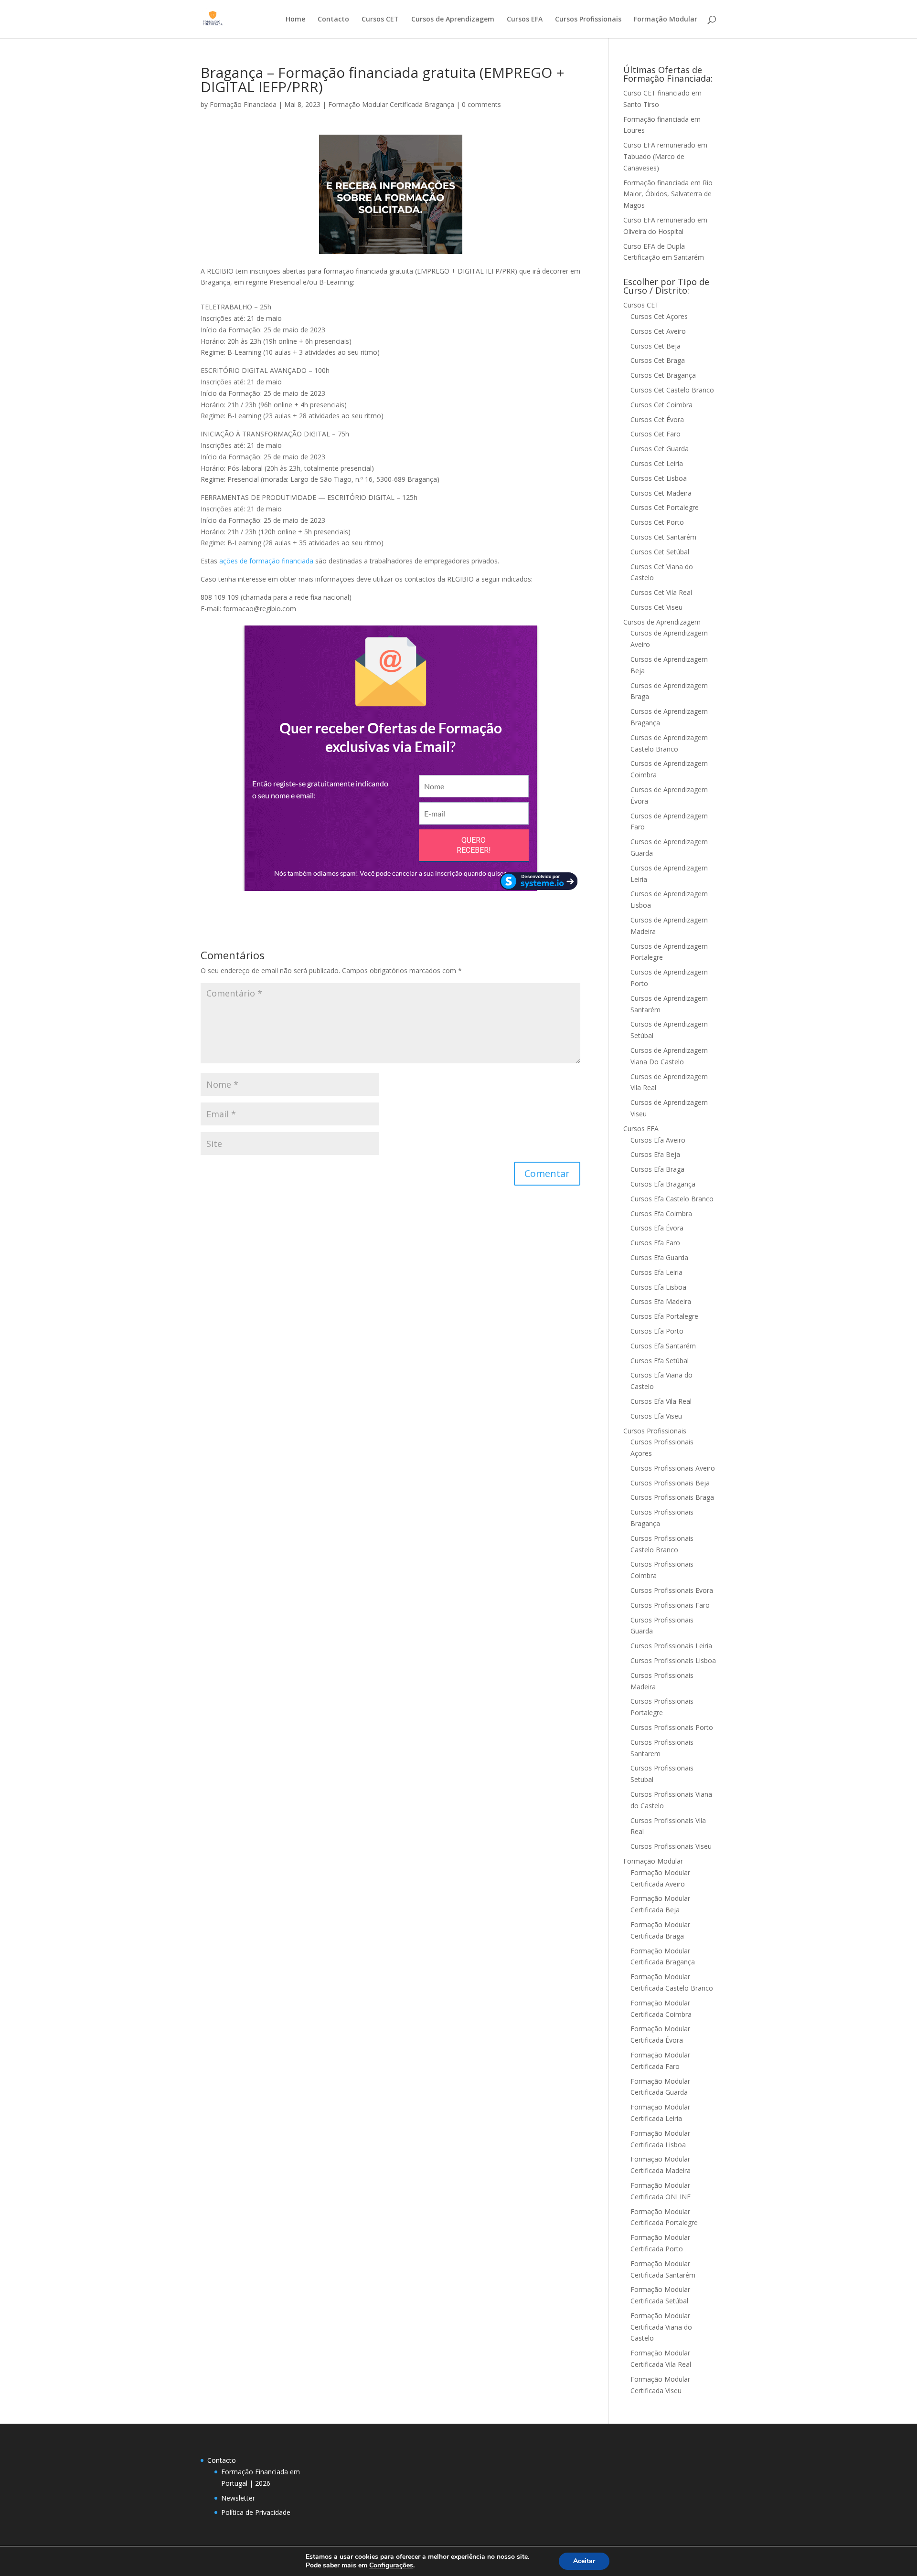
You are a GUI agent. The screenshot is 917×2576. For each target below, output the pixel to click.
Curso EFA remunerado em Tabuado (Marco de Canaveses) (665, 156)
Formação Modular (666, 20)
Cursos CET (380, 20)
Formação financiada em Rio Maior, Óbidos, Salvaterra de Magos (668, 194)
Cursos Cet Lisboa (659, 478)
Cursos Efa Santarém (663, 1346)
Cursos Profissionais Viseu (671, 1846)
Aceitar (584, 2561)
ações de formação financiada (266, 561)
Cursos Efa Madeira (661, 1301)
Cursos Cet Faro (656, 434)
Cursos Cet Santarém (663, 537)
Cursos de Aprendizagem (453, 20)
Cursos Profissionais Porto (672, 1727)
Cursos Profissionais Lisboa (673, 1660)
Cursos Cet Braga (658, 360)
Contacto (333, 20)
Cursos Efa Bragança (663, 1184)
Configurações (391, 2565)
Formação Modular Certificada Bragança (391, 104)
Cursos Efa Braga (657, 1169)
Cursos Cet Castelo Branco (672, 390)
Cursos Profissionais (588, 20)
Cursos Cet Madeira (661, 493)
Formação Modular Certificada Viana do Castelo (661, 2327)
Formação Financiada (243, 104)
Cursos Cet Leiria (657, 463)
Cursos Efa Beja (655, 1154)
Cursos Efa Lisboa (658, 1287)
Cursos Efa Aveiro (658, 1140)
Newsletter (238, 2498)
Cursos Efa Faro (655, 1243)
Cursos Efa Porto (657, 1331)
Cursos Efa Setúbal (660, 1361)
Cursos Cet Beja (656, 346)
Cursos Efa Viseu (656, 1416)
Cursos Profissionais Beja (670, 1483)
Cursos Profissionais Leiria (671, 1646)
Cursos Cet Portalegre (665, 507)
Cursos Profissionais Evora (672, 1590)
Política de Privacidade (256, 2512)
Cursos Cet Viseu (656, 607)
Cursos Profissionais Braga (672, 1497)
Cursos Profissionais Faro (670, 1605)
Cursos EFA (525, 20)
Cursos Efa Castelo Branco (672, 1199)
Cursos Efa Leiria (656, 1272)
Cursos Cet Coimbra (661, 405)
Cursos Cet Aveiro (658, 331)
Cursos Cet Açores (659, 316)
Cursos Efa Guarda (659, 1257)
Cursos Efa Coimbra (661, 1214)
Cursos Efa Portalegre (664, 1316)
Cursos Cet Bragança (663, 375)
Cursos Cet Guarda (660, 449)
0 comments (481, 104)
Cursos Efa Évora (657, 1228)
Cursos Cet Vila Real (661, 592)
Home (295, 20)
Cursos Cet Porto (657, 522)
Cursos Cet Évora (657, 419)
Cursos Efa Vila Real (661, 1401)
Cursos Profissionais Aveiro (673, 1468)
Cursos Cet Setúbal (660, 552)
